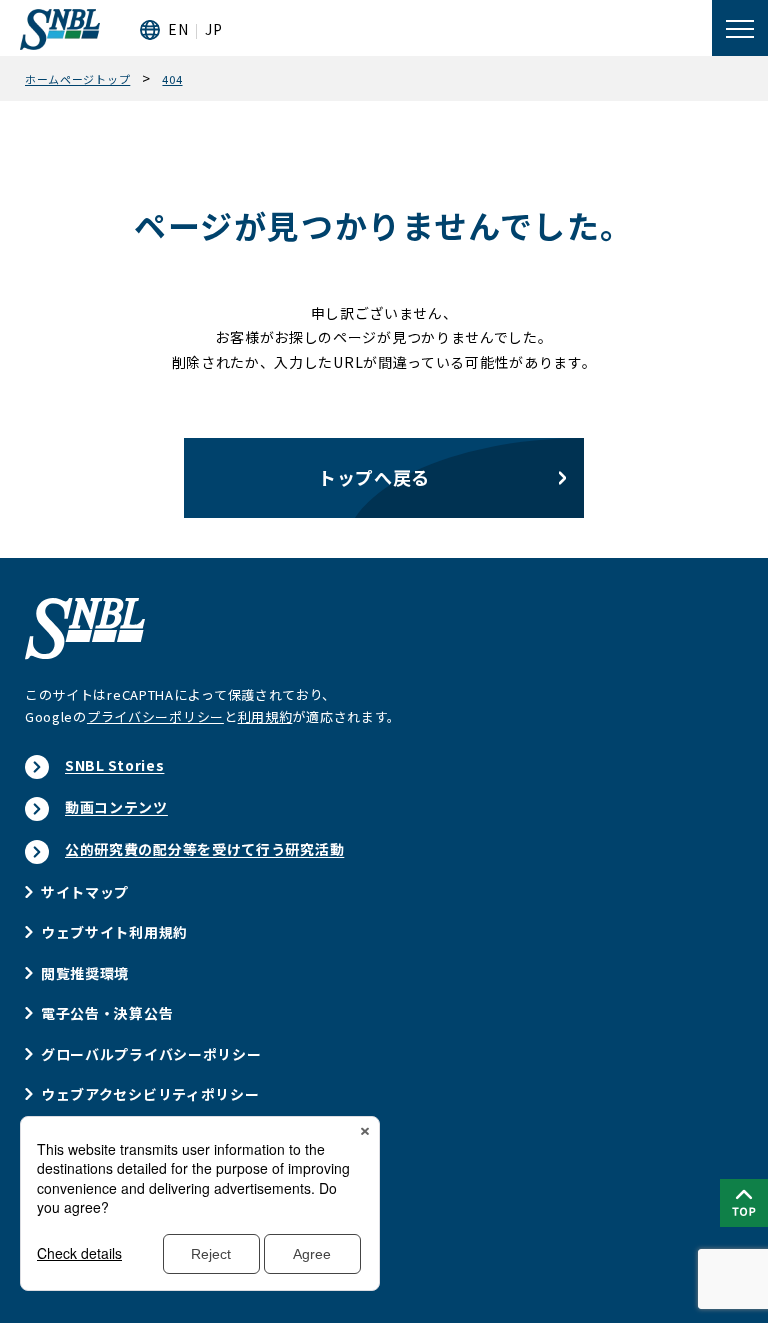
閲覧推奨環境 (85, 973)
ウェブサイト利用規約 (114, 932)
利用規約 (265, 716)
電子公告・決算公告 (107, 1013)
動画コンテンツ (116, 807)
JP (213, 29)
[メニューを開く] (740, 28)
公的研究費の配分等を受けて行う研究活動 (204, 849)
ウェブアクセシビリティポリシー (150, 1094)
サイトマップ (85, 892)
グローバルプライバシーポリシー (151, 1054)
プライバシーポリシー (155, 716)
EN (178, 29)
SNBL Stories (114, 765)
